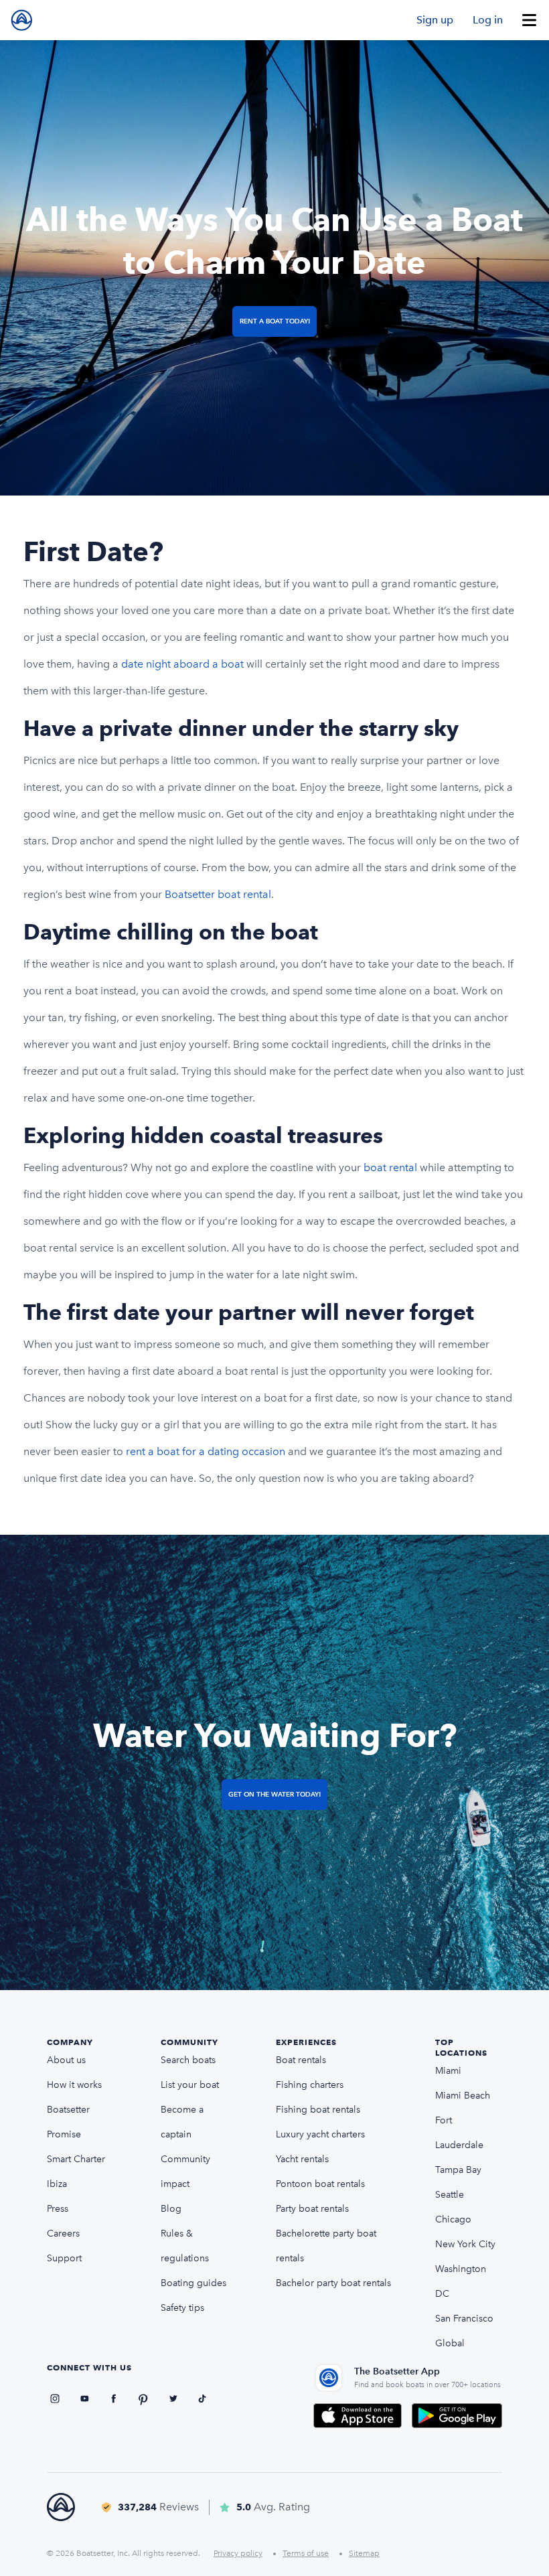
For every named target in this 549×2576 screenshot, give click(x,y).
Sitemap (364, 2553)
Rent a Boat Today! (275, 321)
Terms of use (306, 2553)
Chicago (453, 2219)
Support (64, 2258)
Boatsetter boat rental (218, 894)
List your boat (190, 2085)
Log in (488, 20)
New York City (465, 2244)
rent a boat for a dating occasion (206, 1451)
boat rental (392, 1167)
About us (66, 2060)
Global (450, 2343)
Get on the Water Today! (274, 1794)
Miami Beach (463, 2096)
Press (58, 2209)
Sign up (435, 20)
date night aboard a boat (182, 664)
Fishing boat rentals (318, 2110)
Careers (63, 2233)
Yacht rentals (302, 2159)
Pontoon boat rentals (320, 2184)
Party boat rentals (312, 2209)
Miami (448, 2071)
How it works (74, 2085)
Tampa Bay (458, 2170)
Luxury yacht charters (320, 2134)
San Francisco (464, 2319)
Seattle (450, 2195)
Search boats (188, 2060)
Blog (171, 2209)
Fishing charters (310, 2085)
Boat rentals (301, 2060)
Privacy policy (238, 2553)
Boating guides (193, 2283)
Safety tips (182, 2308)
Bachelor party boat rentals (333, 2283)
